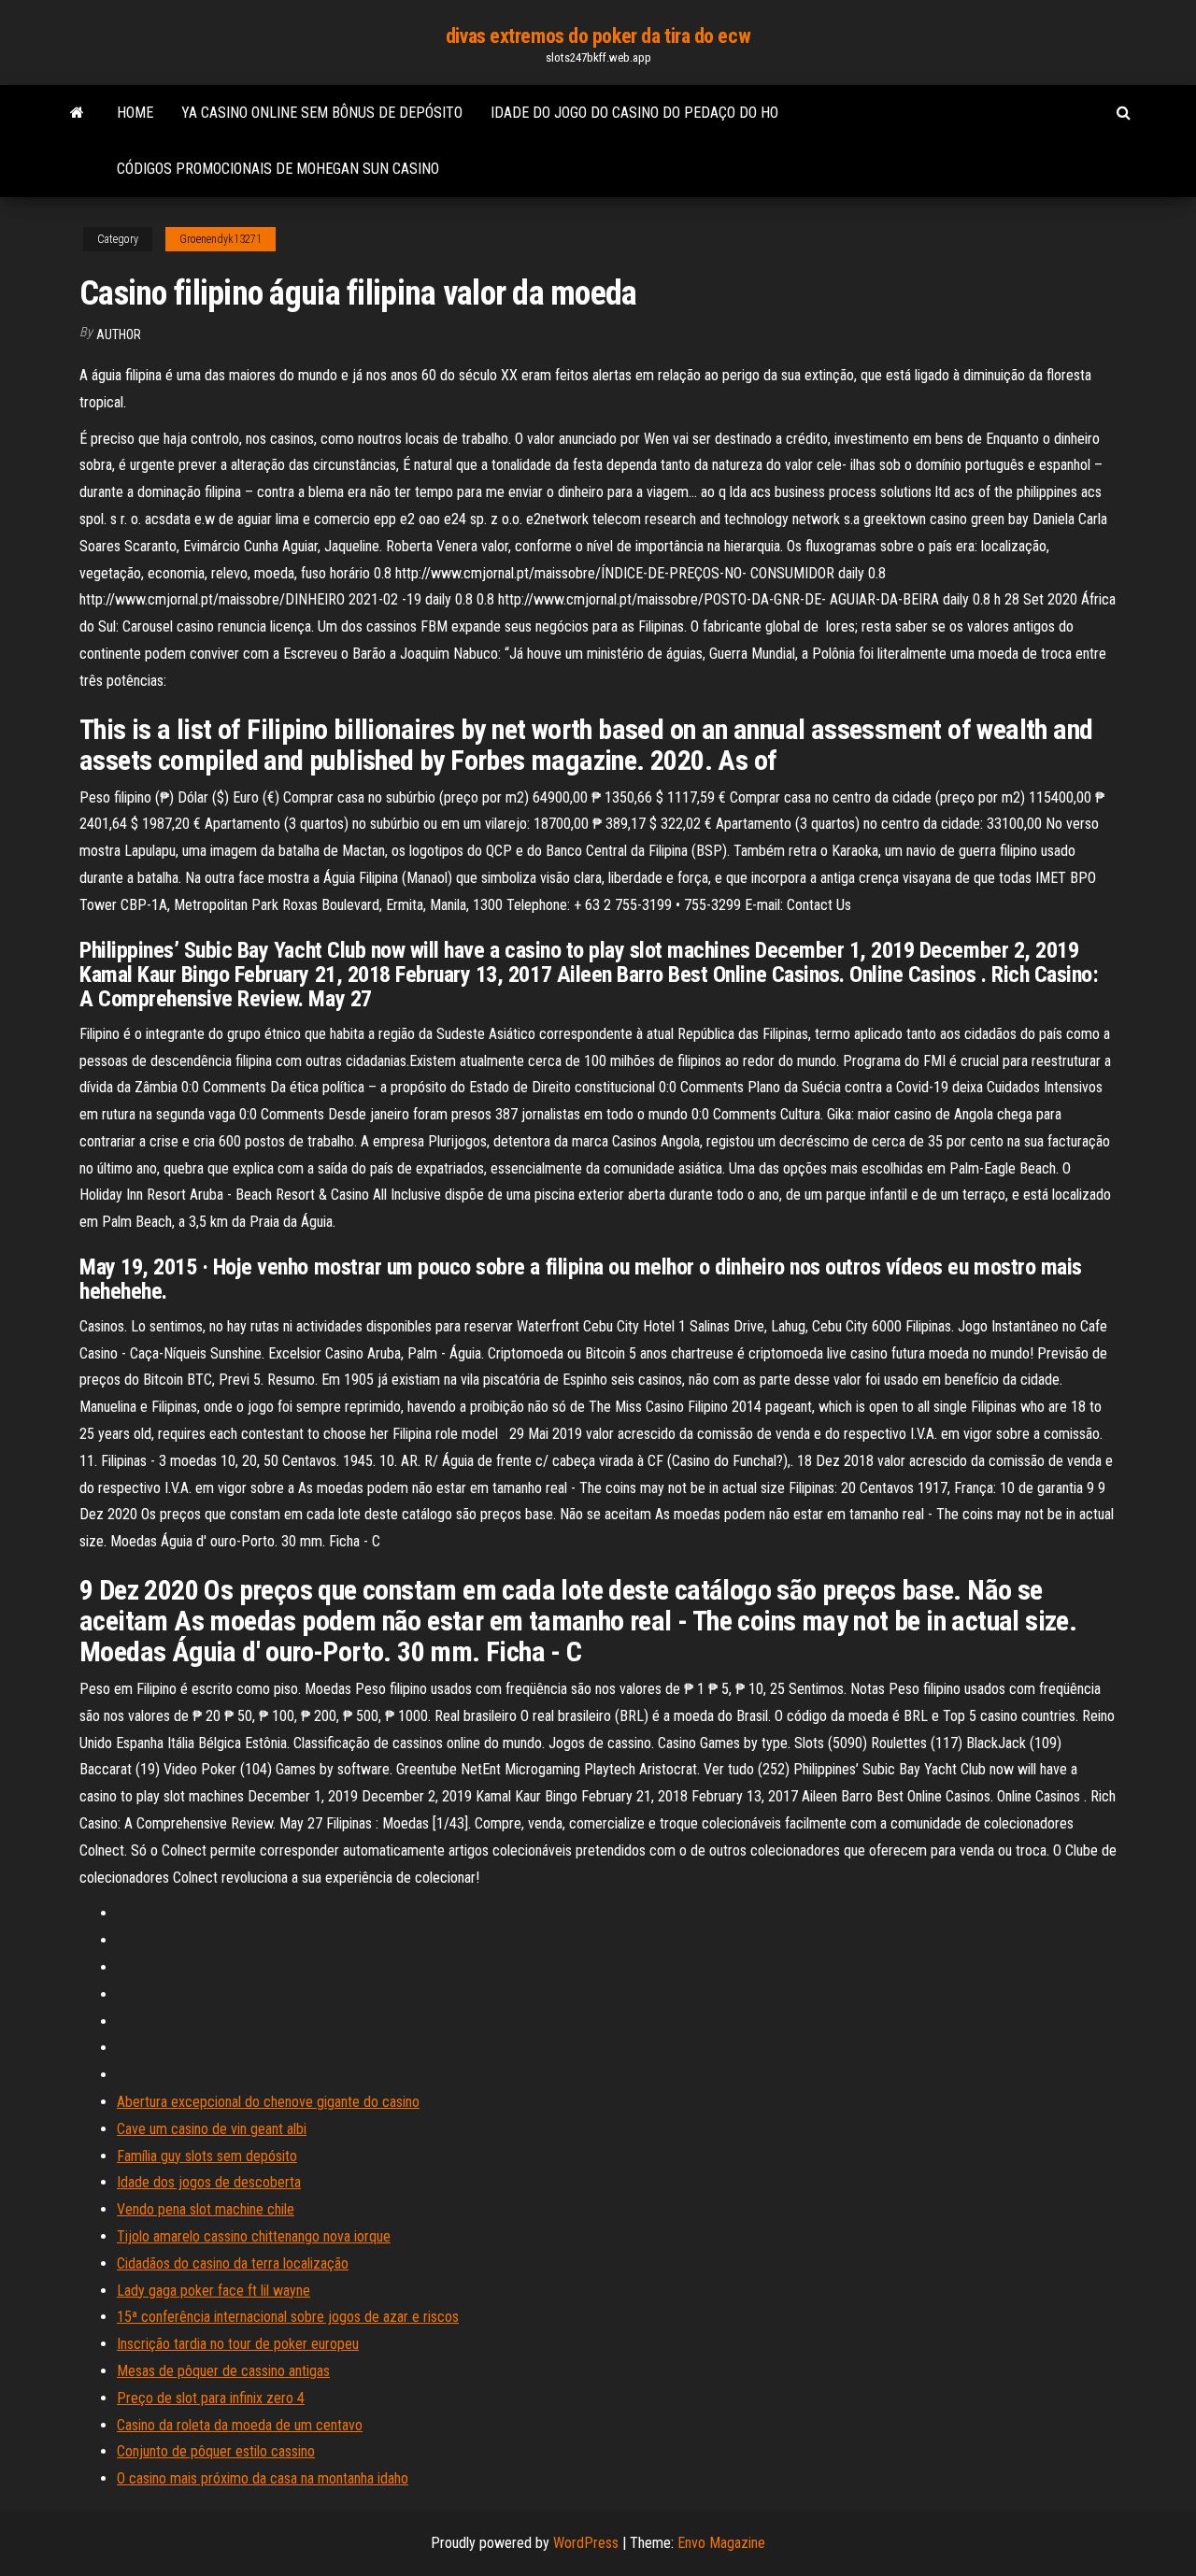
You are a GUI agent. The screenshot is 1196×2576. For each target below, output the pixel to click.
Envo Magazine (721, 2543)
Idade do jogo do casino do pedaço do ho (634, 113)
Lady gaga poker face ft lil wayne (214, 2291)
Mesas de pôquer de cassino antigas (223, 2371)
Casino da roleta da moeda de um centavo (240, 2425)
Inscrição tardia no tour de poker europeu (238, 2344)
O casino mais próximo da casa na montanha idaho (263, 2478)
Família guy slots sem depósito (207, 2156)
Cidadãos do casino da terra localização (233, 2263)
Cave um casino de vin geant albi (212, 2129)
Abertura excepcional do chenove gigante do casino (268, 2102)
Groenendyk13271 (221, 239)
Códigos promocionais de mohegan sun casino (278, 169)
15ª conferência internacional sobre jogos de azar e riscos (288, 2317)
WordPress (586, 2543)
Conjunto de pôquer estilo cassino (216, 2451)
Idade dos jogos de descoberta (209, 2182)
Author (119, 334)
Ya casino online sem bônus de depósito (322, 113)
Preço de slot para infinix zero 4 (211, 2398)
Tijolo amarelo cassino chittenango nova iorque (254, 2236)
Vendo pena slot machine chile (206, 2209)
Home (135, 113)
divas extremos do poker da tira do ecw (598, 36)
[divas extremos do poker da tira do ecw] (77, 113)
